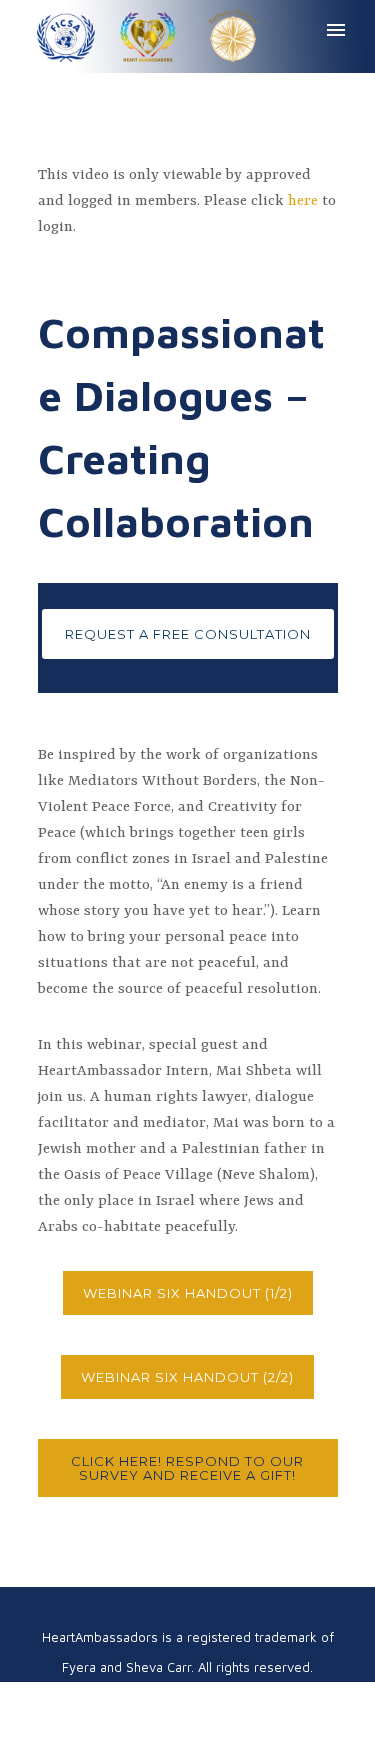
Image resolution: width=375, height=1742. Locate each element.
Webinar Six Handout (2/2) (187, 1377)
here (303, 201)
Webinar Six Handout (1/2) (188, 1293)
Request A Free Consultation (188, 634)
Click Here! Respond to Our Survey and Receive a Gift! (187, 1468)
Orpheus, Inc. (259, 1697)
